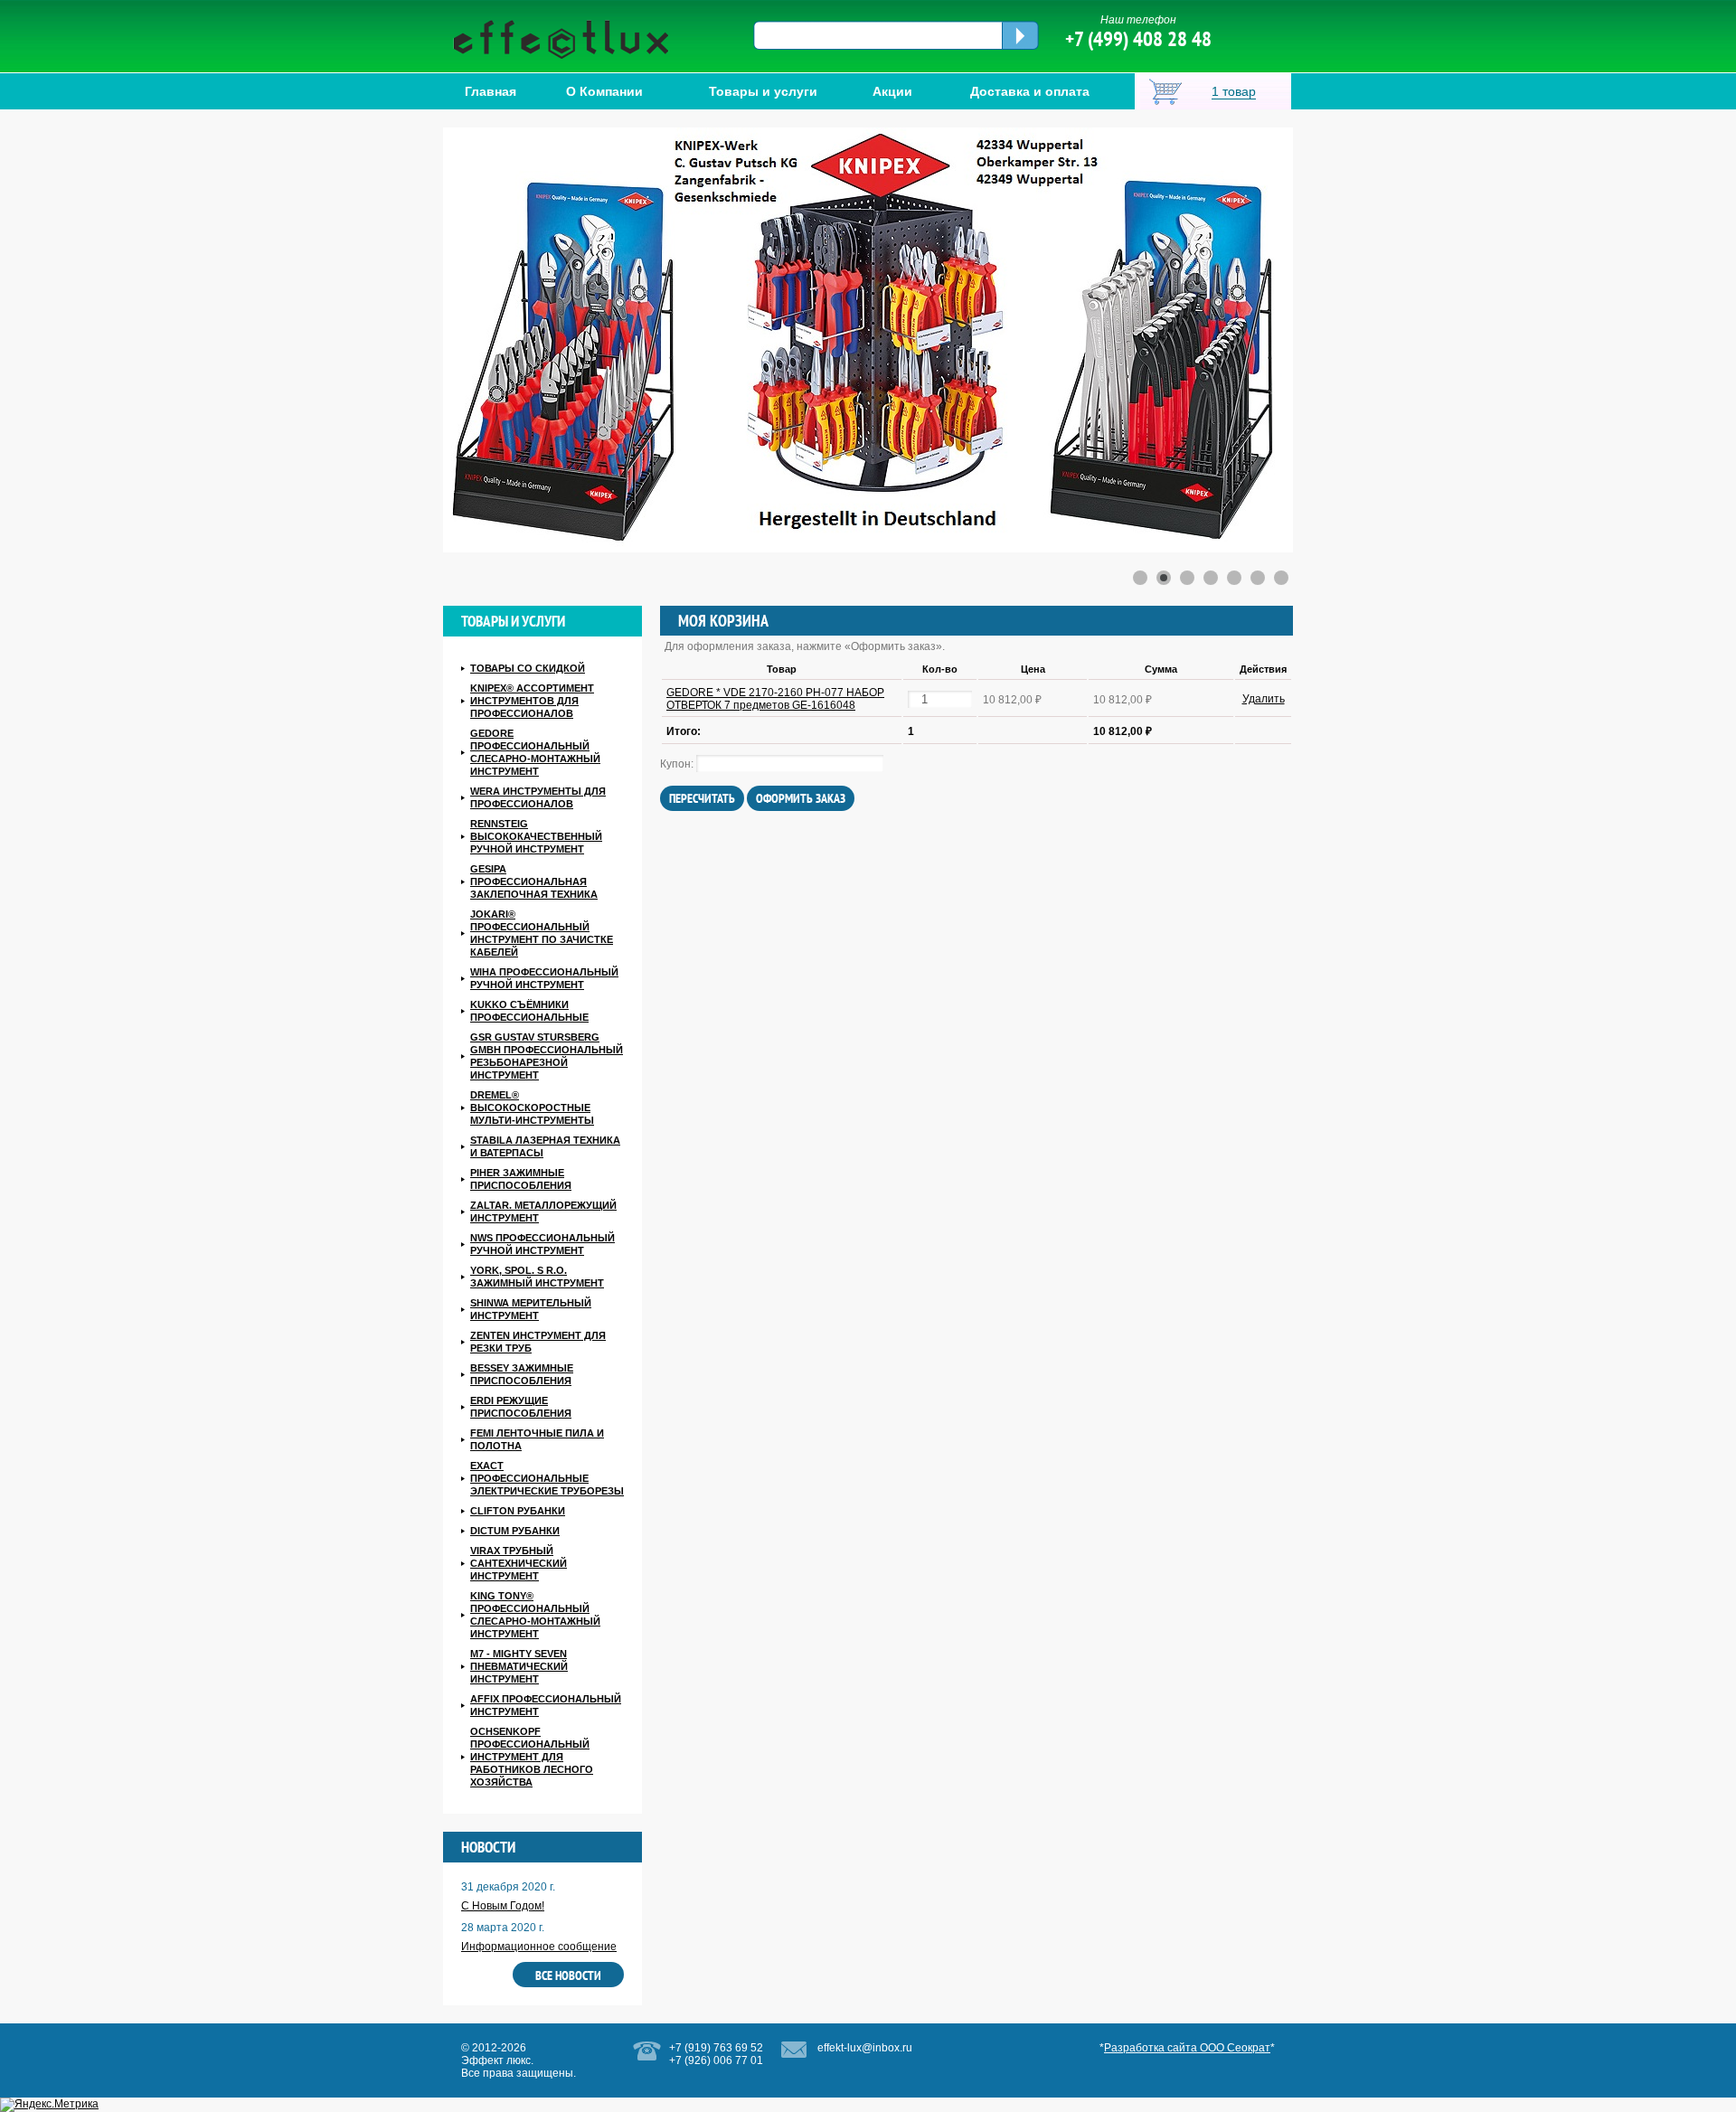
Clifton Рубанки (518, 1511)
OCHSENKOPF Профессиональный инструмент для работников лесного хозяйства (532, 1757)
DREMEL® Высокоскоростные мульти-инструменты (532, 1108)
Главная (491, 91)
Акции (892, 91)
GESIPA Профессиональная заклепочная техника (534, 882)
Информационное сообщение (539, 1947)
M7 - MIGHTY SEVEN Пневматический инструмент (519, 1666)
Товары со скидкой (528, 668)
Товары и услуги (763, 91)
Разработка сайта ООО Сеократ (1187, 2048)
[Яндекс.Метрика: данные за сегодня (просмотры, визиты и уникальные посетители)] (49, 2105)
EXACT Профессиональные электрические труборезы (547, 1478)
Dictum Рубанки (515, 1531)
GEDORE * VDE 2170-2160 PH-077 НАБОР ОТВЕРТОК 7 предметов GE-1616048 (775, 699)
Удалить (1264, 699)
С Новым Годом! (503, 1906)
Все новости (568, 1975)
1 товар (1234, 91)
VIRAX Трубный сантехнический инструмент (519, 1563)
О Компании (604, 91)
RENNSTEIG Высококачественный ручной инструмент (536, 836)
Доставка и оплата (1030, 91)
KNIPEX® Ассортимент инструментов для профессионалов (532, 701)
